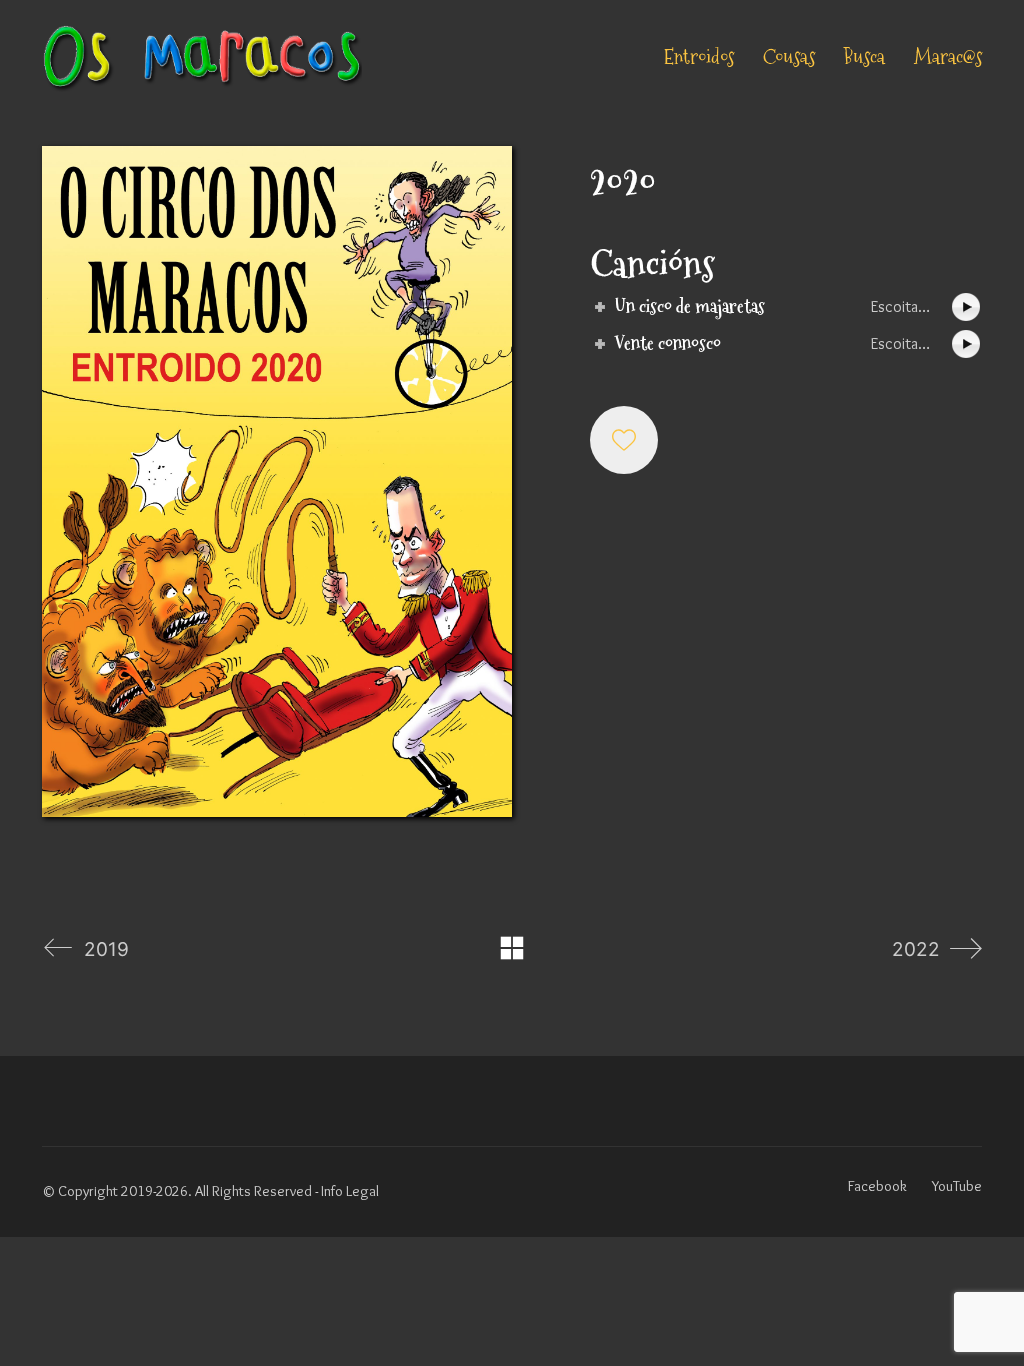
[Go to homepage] (202, 57)
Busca (864, 57)
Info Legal (350, 1191)
